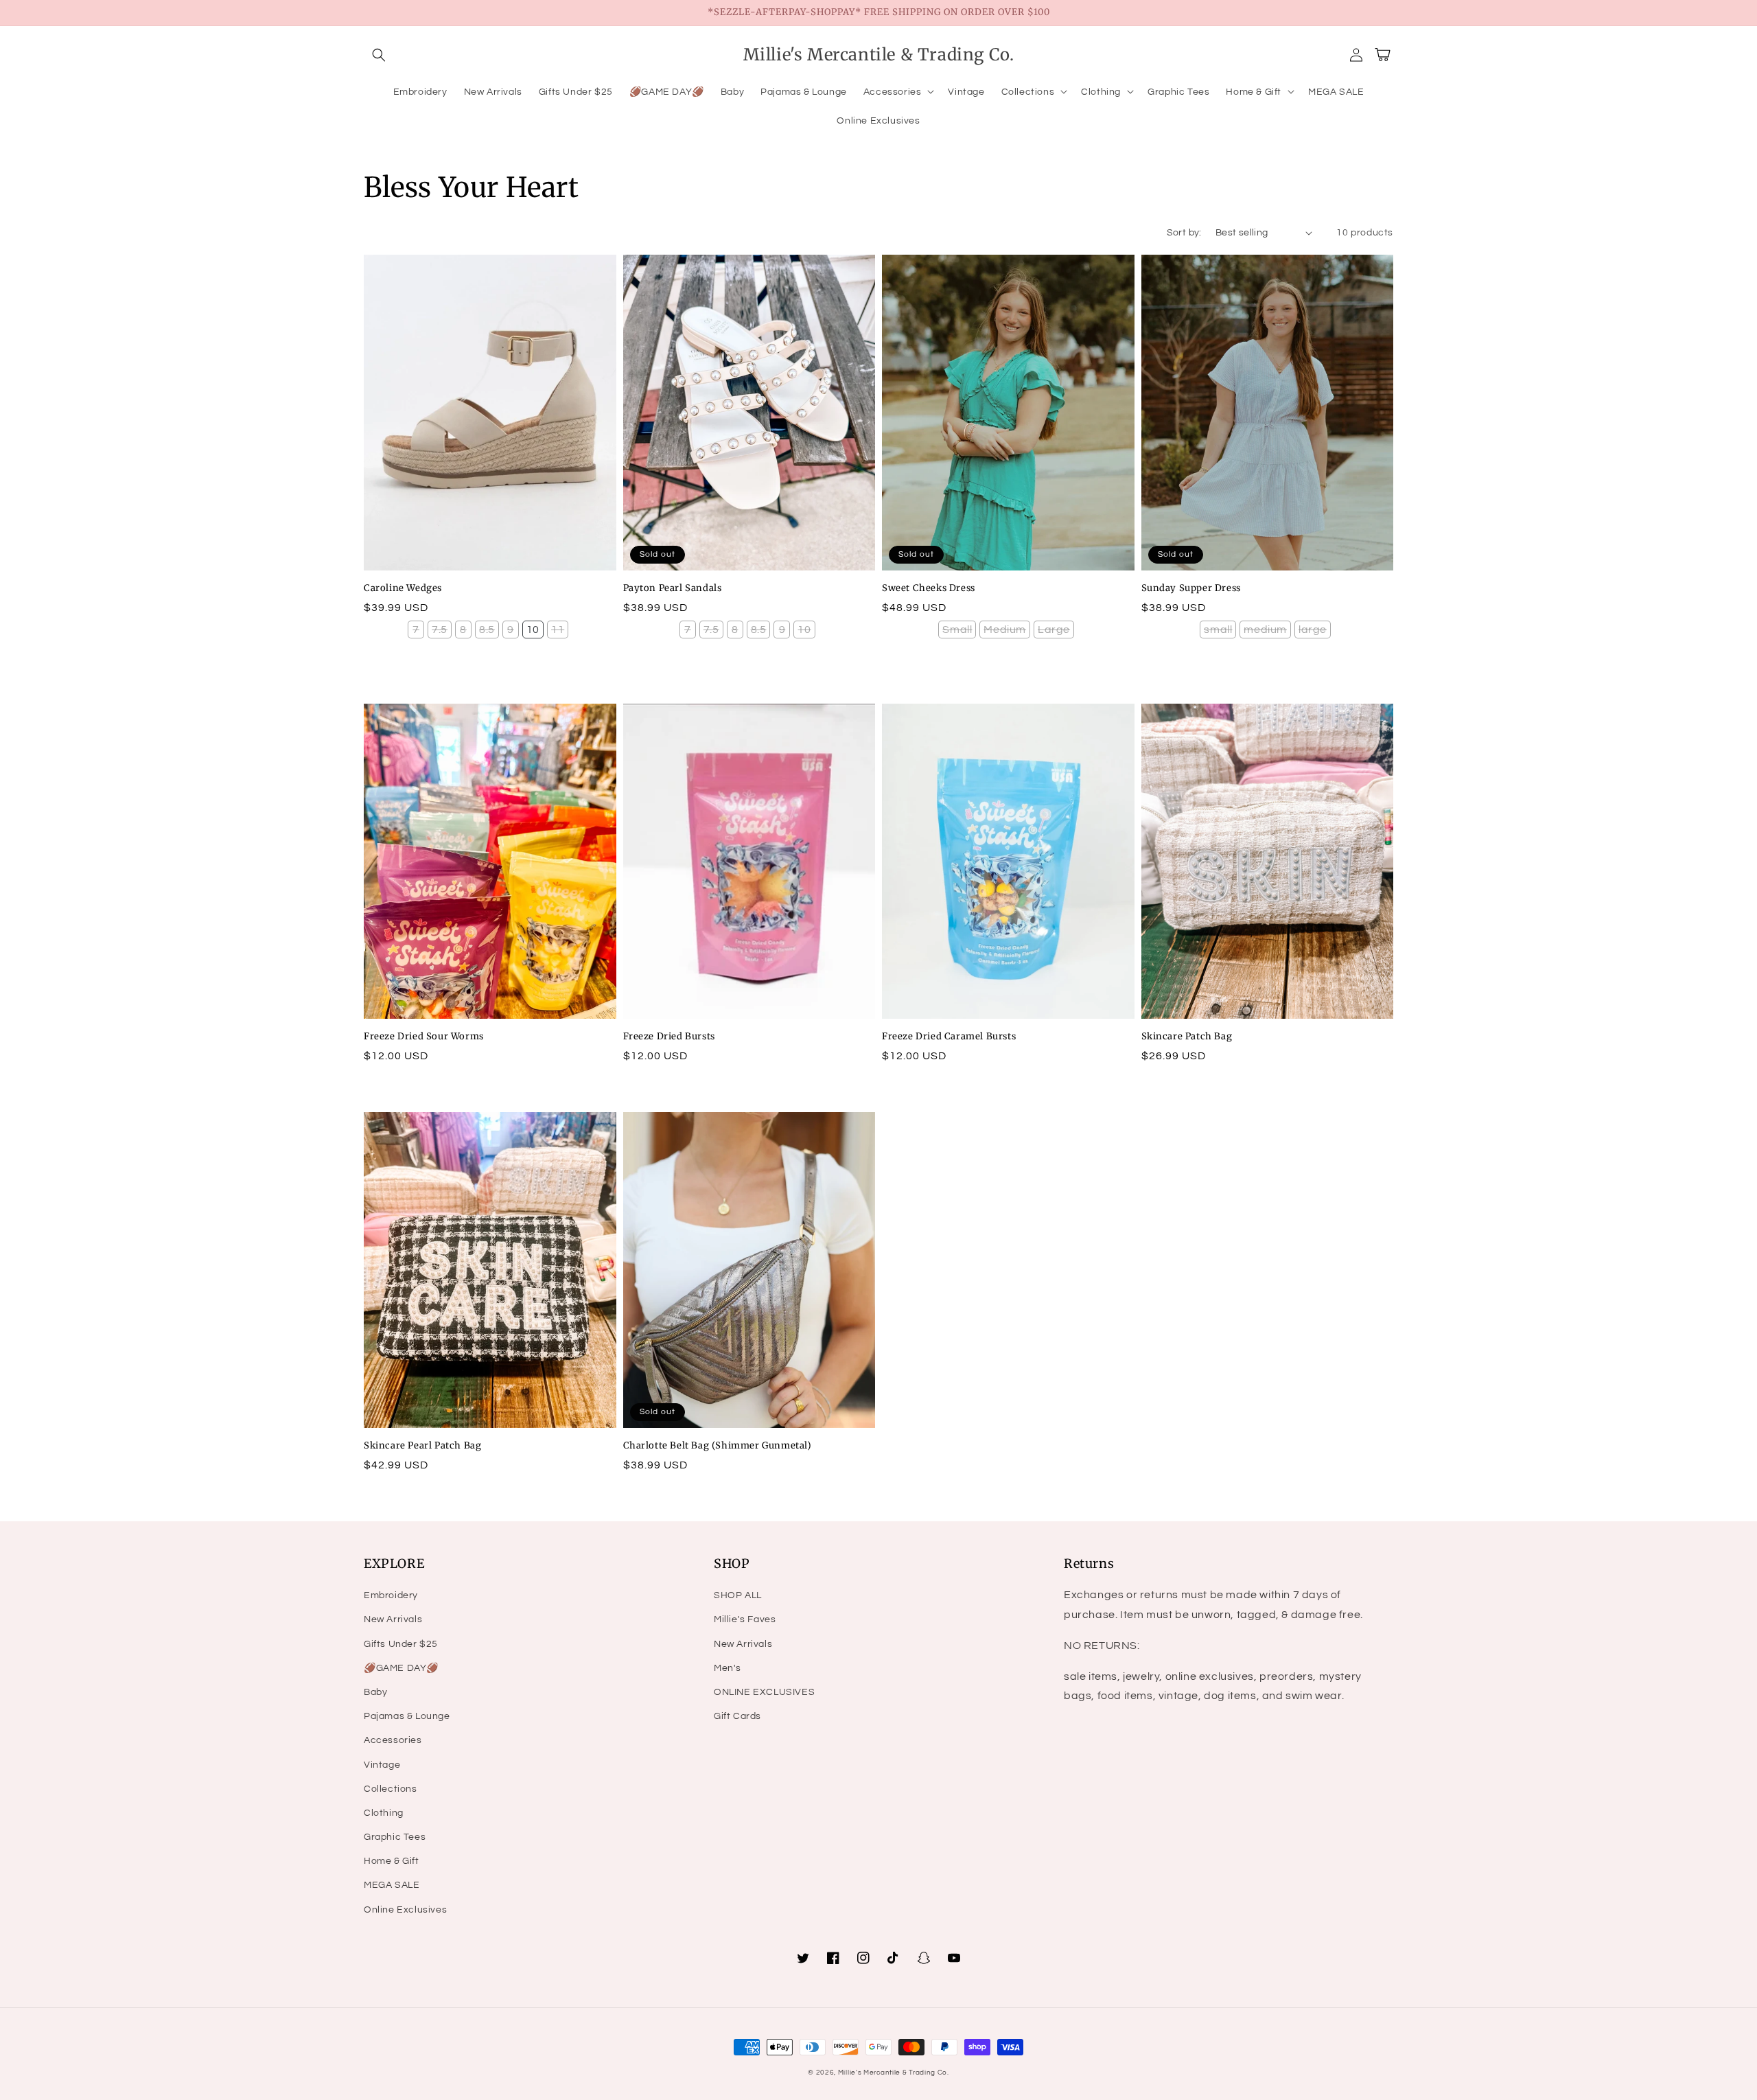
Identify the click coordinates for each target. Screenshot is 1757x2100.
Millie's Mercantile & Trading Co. (894, 2073)
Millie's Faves (745, 1619)
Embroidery (391, 1595)
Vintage (382, 1765)
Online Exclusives (405, 1910)
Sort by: (1184, 233)
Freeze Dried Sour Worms (424, 1036)
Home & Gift (392, 1861)
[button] (379, 55)
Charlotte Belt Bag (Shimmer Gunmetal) (718, 1445)
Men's (728, 1668)
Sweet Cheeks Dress (929, 588)
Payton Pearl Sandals (673, 588)
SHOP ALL (738, 1595)
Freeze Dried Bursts (669, 1036)
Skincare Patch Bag (1187, 1036)
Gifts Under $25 (401, 1644)
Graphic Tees (395, 1837)
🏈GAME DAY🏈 (401, 1668)
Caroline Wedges (403, 588)
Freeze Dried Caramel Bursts (949, 1036)
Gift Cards (737, 1716)
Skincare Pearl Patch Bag (422, 1445)
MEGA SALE (392, 1885)
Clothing (384, 1813)
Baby (375, 1692)
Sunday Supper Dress (1191, 588)
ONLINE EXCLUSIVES (764, 1692)
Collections (391, 1789)
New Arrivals (393, 1619)
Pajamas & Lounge (407, 1716)
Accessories (393, 1740)
